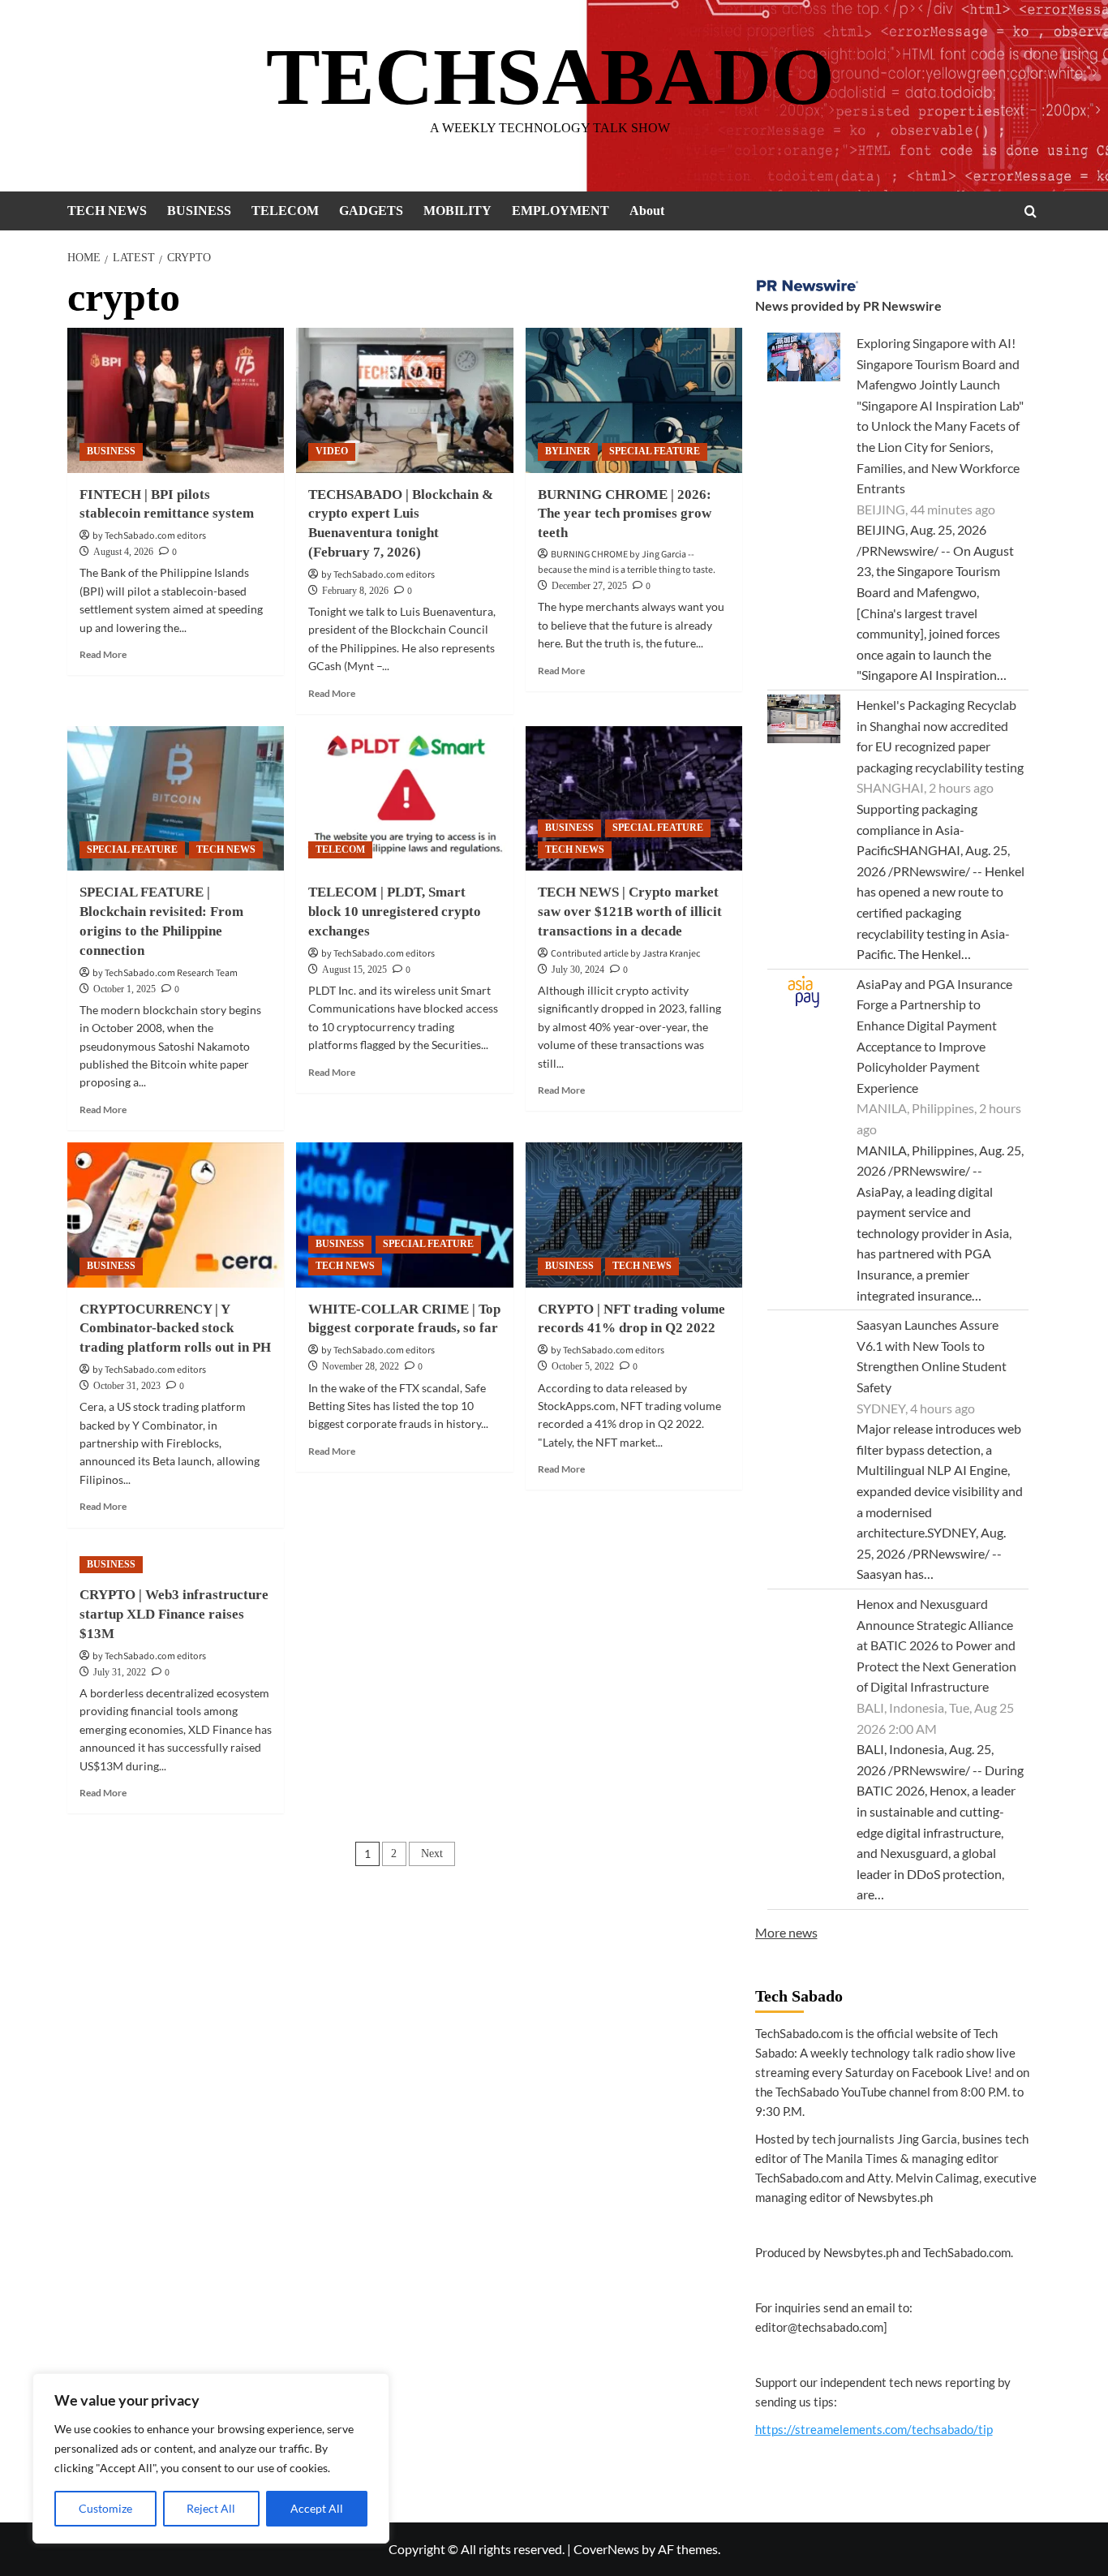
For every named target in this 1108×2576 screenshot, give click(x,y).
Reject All (211, 2508)
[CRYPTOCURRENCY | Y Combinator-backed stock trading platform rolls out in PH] (176, 1215)
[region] (211, 2458)
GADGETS (371, 211)
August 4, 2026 (123, 552)
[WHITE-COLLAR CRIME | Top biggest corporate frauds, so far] (404, 1215)
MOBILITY (457, 211)
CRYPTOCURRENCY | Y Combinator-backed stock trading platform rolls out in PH (175, 1329)
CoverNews (606, 2549)
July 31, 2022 (120, 1672)
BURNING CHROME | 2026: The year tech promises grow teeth (625, 514)
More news (786, 1932)
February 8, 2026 (355, 591)
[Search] (1031, 211)
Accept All (317, 2508)
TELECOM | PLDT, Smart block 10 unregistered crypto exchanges (395, 912)
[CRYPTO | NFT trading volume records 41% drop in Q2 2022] (634, 1215)
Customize (105, 2508)
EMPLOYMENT (560, 211)
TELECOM (285, 211)
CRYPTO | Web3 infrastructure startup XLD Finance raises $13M (174, 1614)
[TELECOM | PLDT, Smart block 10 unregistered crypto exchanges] (404, 798)
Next (432, 1854)
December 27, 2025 (589, 586)
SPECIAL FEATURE (655, 451)
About (647, 211)
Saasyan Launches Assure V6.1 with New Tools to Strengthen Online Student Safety (932, 1356)
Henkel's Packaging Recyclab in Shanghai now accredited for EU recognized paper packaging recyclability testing (940, 736)
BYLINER (568, 451)
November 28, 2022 (361, 1366)
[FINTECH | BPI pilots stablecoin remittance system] (176, 400)
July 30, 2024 (578, 970)
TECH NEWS (107, 211)
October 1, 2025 (125, 989)
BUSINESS (199, 211)
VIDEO (332, 451)
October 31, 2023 (127, 1386)
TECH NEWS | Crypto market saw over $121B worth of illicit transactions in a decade (630, 912)
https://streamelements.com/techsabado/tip (874, 2429)
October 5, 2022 (583, 1366)
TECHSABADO (550, 77)
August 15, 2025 (354, 970)
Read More (103, 654)
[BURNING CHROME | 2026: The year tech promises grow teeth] (634, 400)
